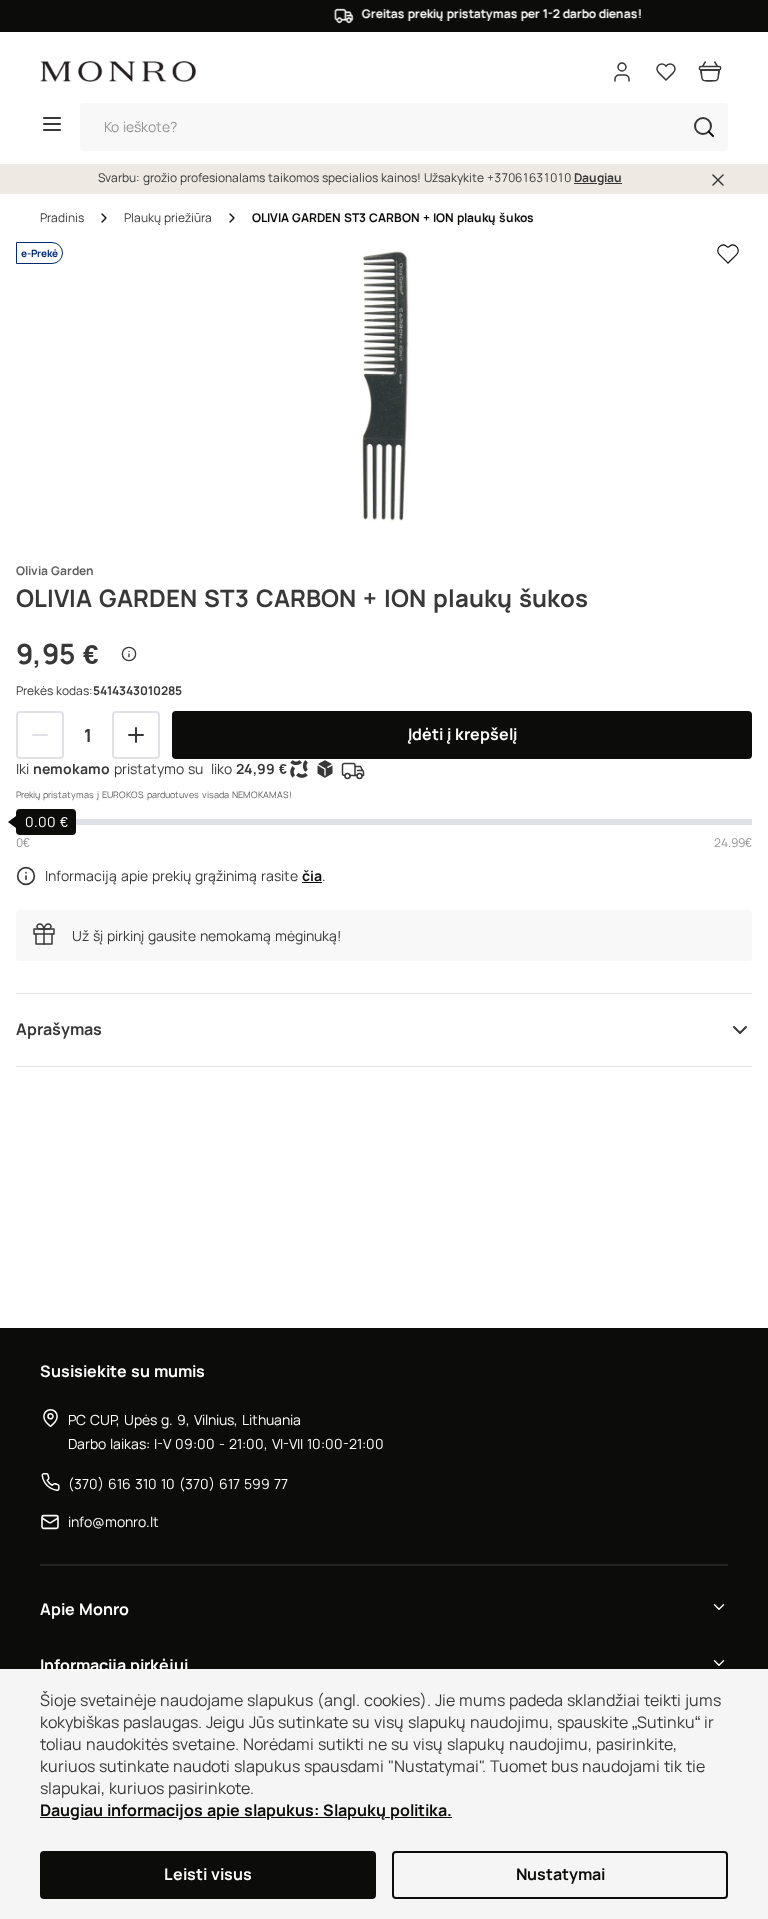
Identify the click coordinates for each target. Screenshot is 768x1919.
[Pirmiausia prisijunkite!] (728, 253)
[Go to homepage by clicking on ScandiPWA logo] (118, 71)
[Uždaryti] (718, 180)
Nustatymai (560, 1874)
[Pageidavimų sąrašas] (666, 72)
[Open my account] (622, 72)
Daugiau (598, 178)
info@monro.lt (113, 1522)
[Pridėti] (136, 735)
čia (312, 876)
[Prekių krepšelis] (710, 72)
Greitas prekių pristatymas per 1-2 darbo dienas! (488, 14)
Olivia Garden (55, 571)
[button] (704, 127)
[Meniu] (52, 127)
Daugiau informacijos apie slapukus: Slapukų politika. (246, 1810)
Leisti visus (208, 1874)
